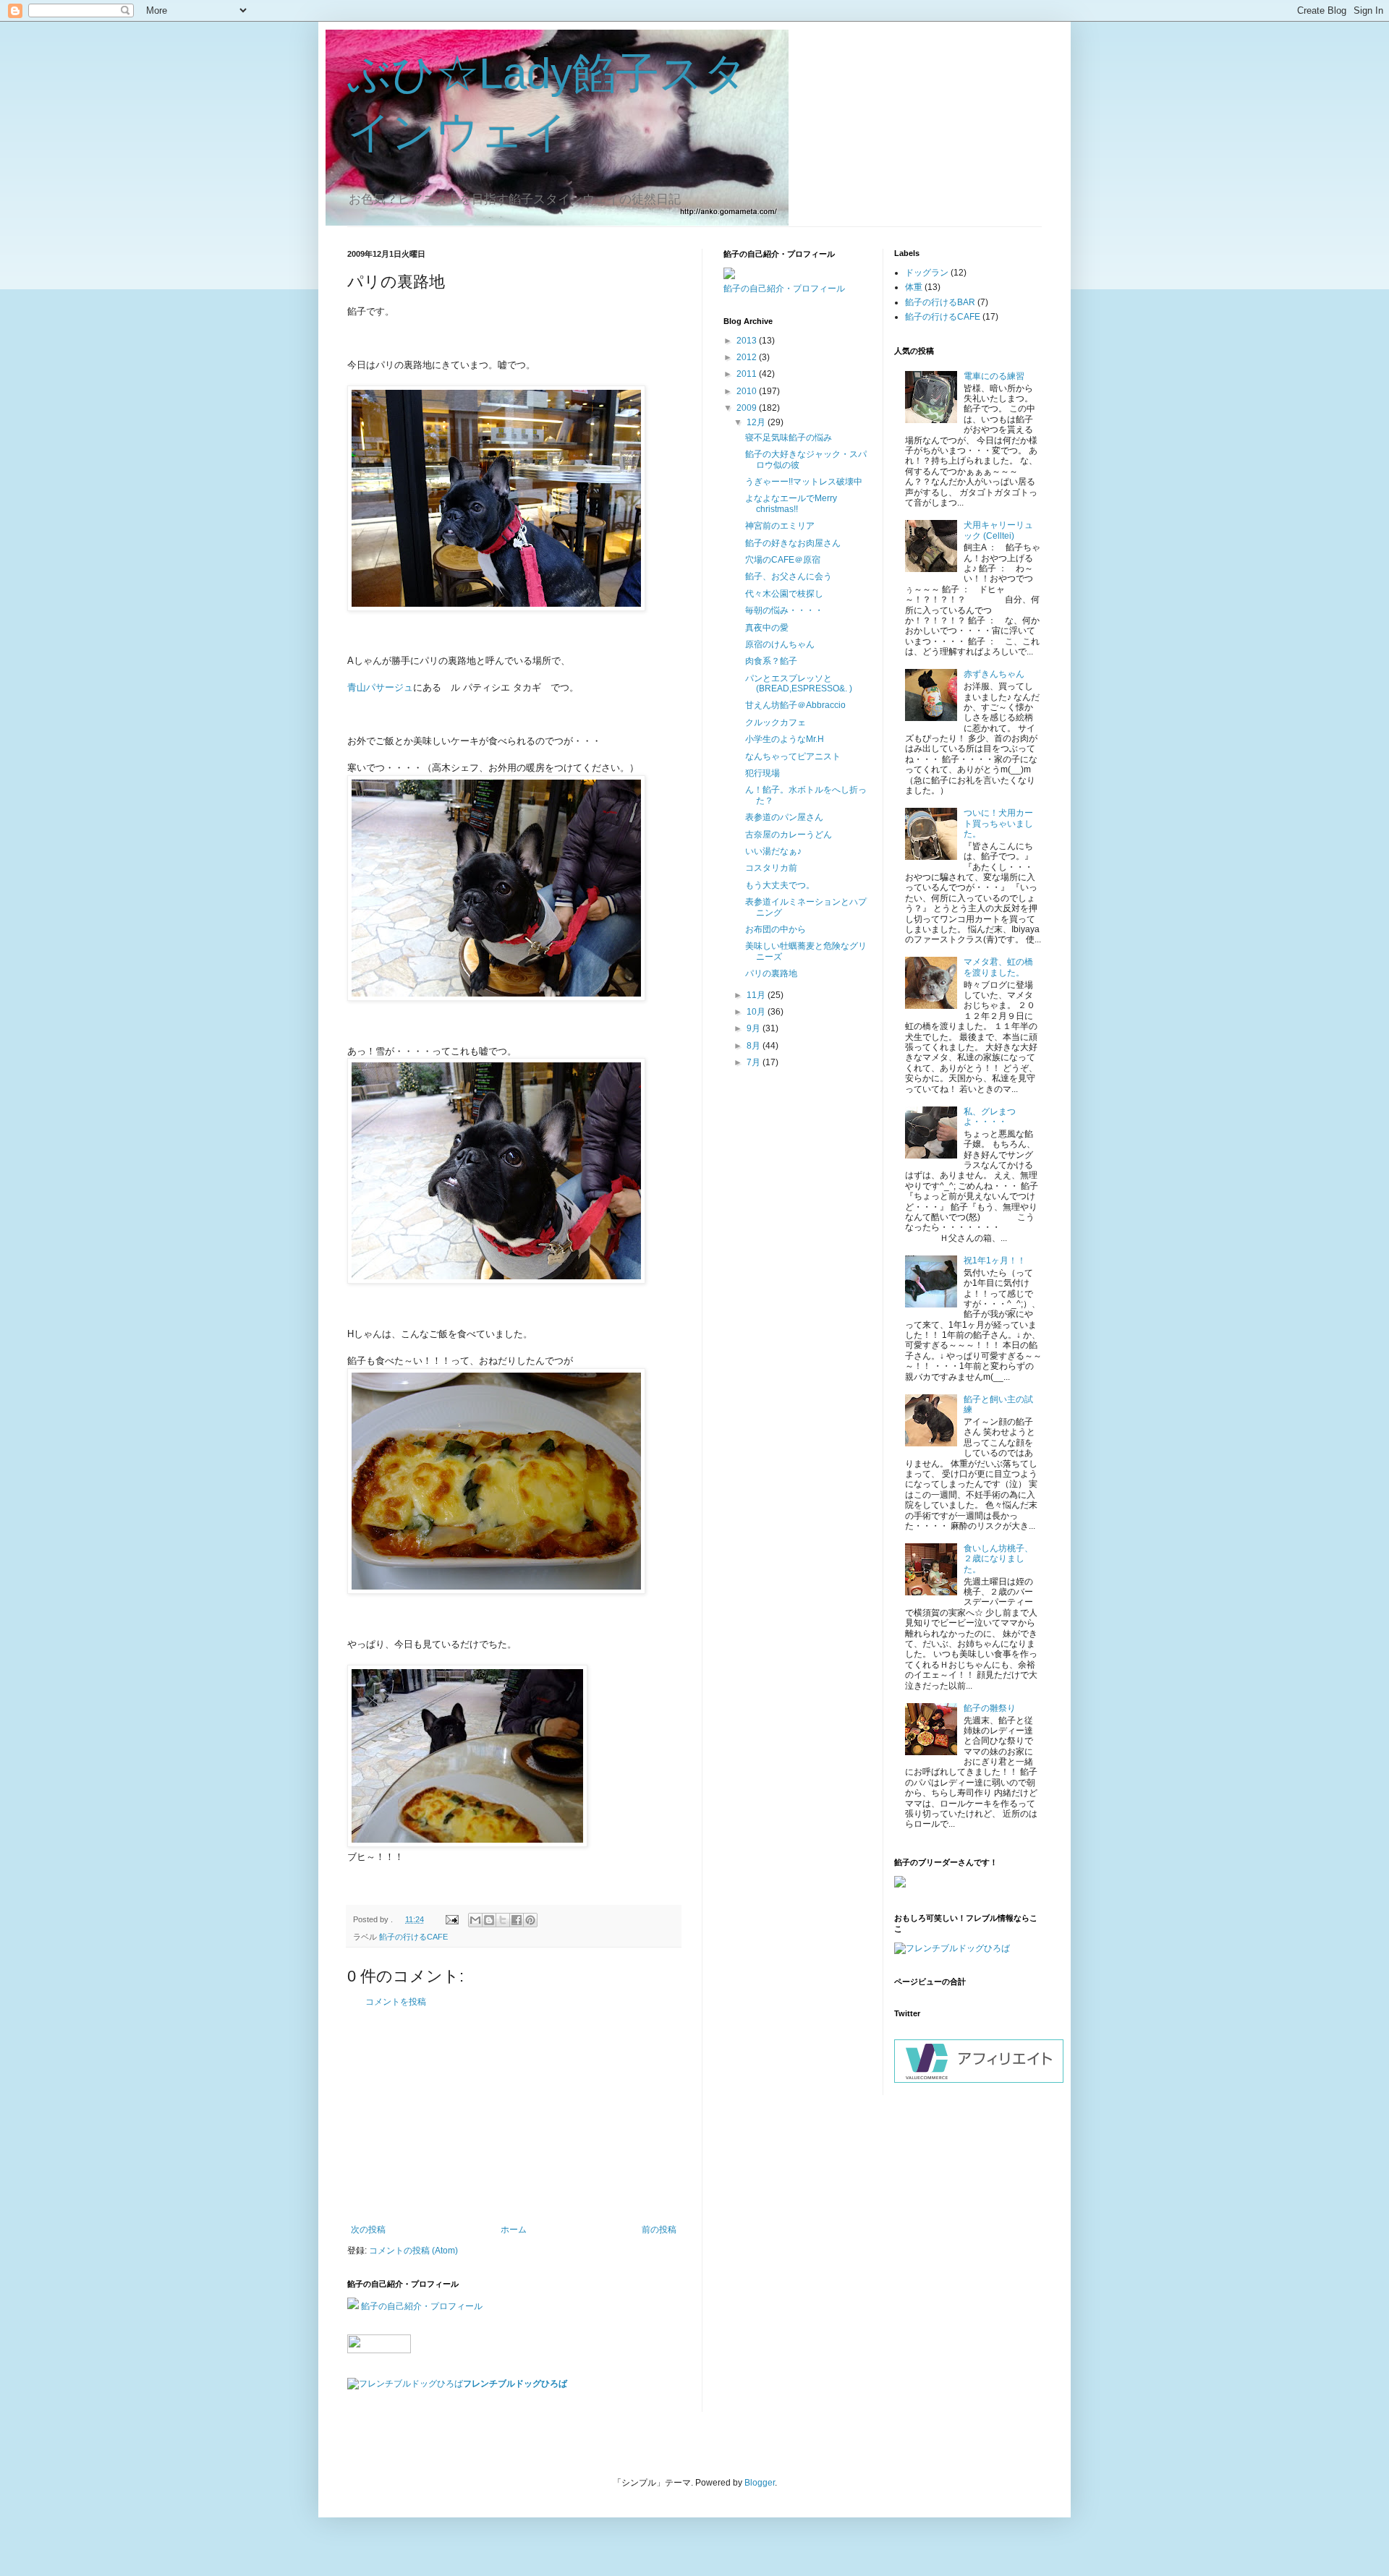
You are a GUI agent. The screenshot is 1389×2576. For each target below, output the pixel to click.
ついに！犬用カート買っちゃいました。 (998, 823)
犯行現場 (763, 773)
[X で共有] (503, 1920)
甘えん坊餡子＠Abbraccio (795, 705)
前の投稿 (659, 2230)
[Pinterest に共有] (530, 1920)
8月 (755, 1046)
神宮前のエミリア (780, 526)
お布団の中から (776, 929)
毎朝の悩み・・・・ (784, 610)
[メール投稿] (451, 1919)
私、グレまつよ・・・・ (990, 1117)
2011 (748, 374)
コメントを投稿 (396, 2002)
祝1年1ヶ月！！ (995, 1261)
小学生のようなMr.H (785, 739)
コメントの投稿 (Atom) (413, 2251)
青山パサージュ (380, 687)
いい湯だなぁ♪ (773, 851)
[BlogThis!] (489, 1920)
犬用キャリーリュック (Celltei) (998, 530)
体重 (914, 287)
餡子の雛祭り (990, 1708)
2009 (748, 408)
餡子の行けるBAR (940, 302)
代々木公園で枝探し (784, 594)
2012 (748, 357)
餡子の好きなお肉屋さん (793, 543)
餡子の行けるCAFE (413, 1937)
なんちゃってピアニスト (793, 756)
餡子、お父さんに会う (789, 576)
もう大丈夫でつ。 (780, 885)
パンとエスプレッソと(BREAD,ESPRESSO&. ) (799, 683)
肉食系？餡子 (771, 661)
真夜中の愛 (767, 628)
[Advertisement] (514, 2116)
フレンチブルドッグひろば (515, 2384)
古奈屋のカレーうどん (789, 835)
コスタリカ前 (771, 868)
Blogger (760, 2483)
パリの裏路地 (771, 973)
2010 (748, 391)
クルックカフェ (776, 722)
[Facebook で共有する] (517, 1920)
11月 (757, 995)
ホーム (514, 2230)
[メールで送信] (475, 1920)
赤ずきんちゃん (994, 674)
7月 (755, 1062)
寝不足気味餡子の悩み (789, 438)
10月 (757, 1012)
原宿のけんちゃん (780, 644)
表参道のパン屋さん (784, 817)
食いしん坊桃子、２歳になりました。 (998, 1559)
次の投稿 (368, 2230)
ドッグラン (927, 273)
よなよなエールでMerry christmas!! (791, 503)
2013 (748, 341)
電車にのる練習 (994, 376)
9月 (755, 1028)
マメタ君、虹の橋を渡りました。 (998, 967)
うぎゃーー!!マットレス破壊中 (804, 482)
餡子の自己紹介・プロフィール (422, 2306)
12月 (757, 422)
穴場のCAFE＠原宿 (783, 560)
